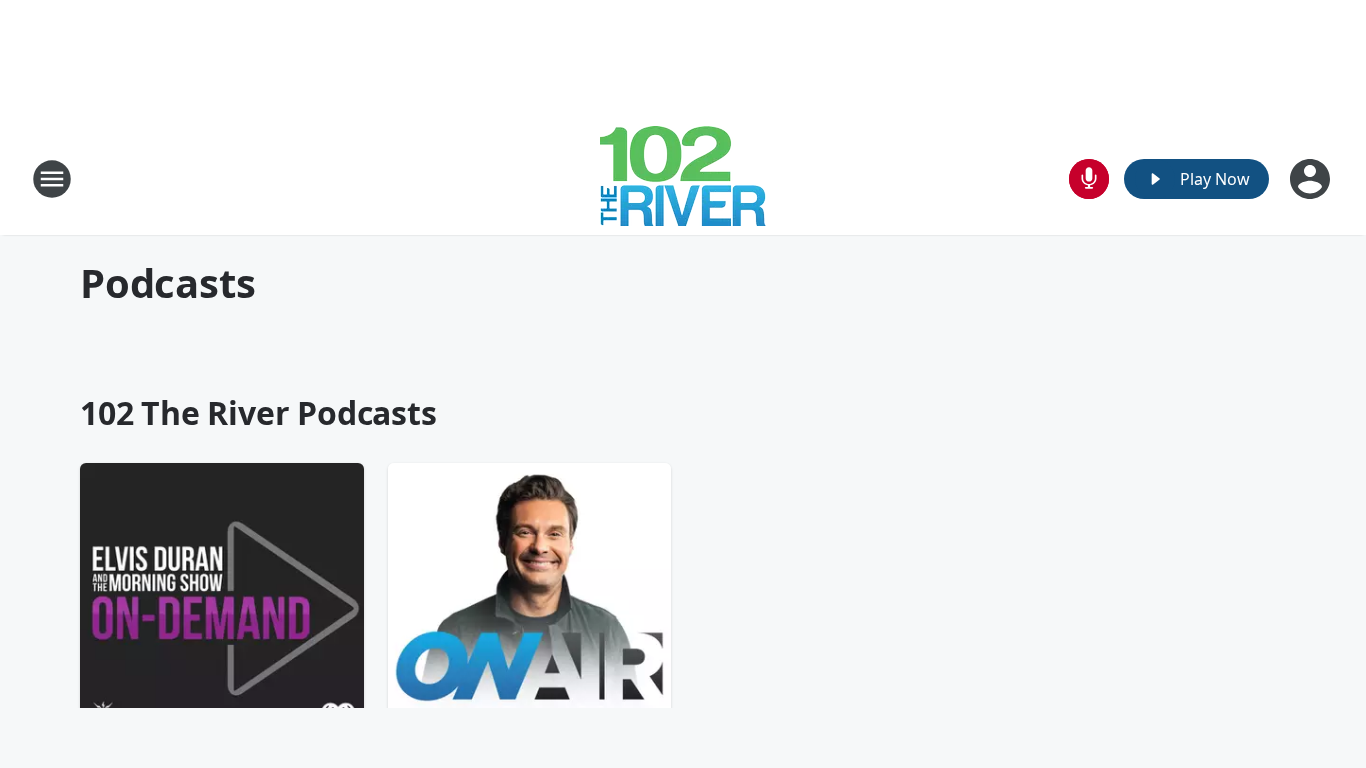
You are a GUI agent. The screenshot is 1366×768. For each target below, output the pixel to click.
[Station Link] (683, 178)
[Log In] (1312, 179)
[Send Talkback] (1089, 179)
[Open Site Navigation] (52, 179)
